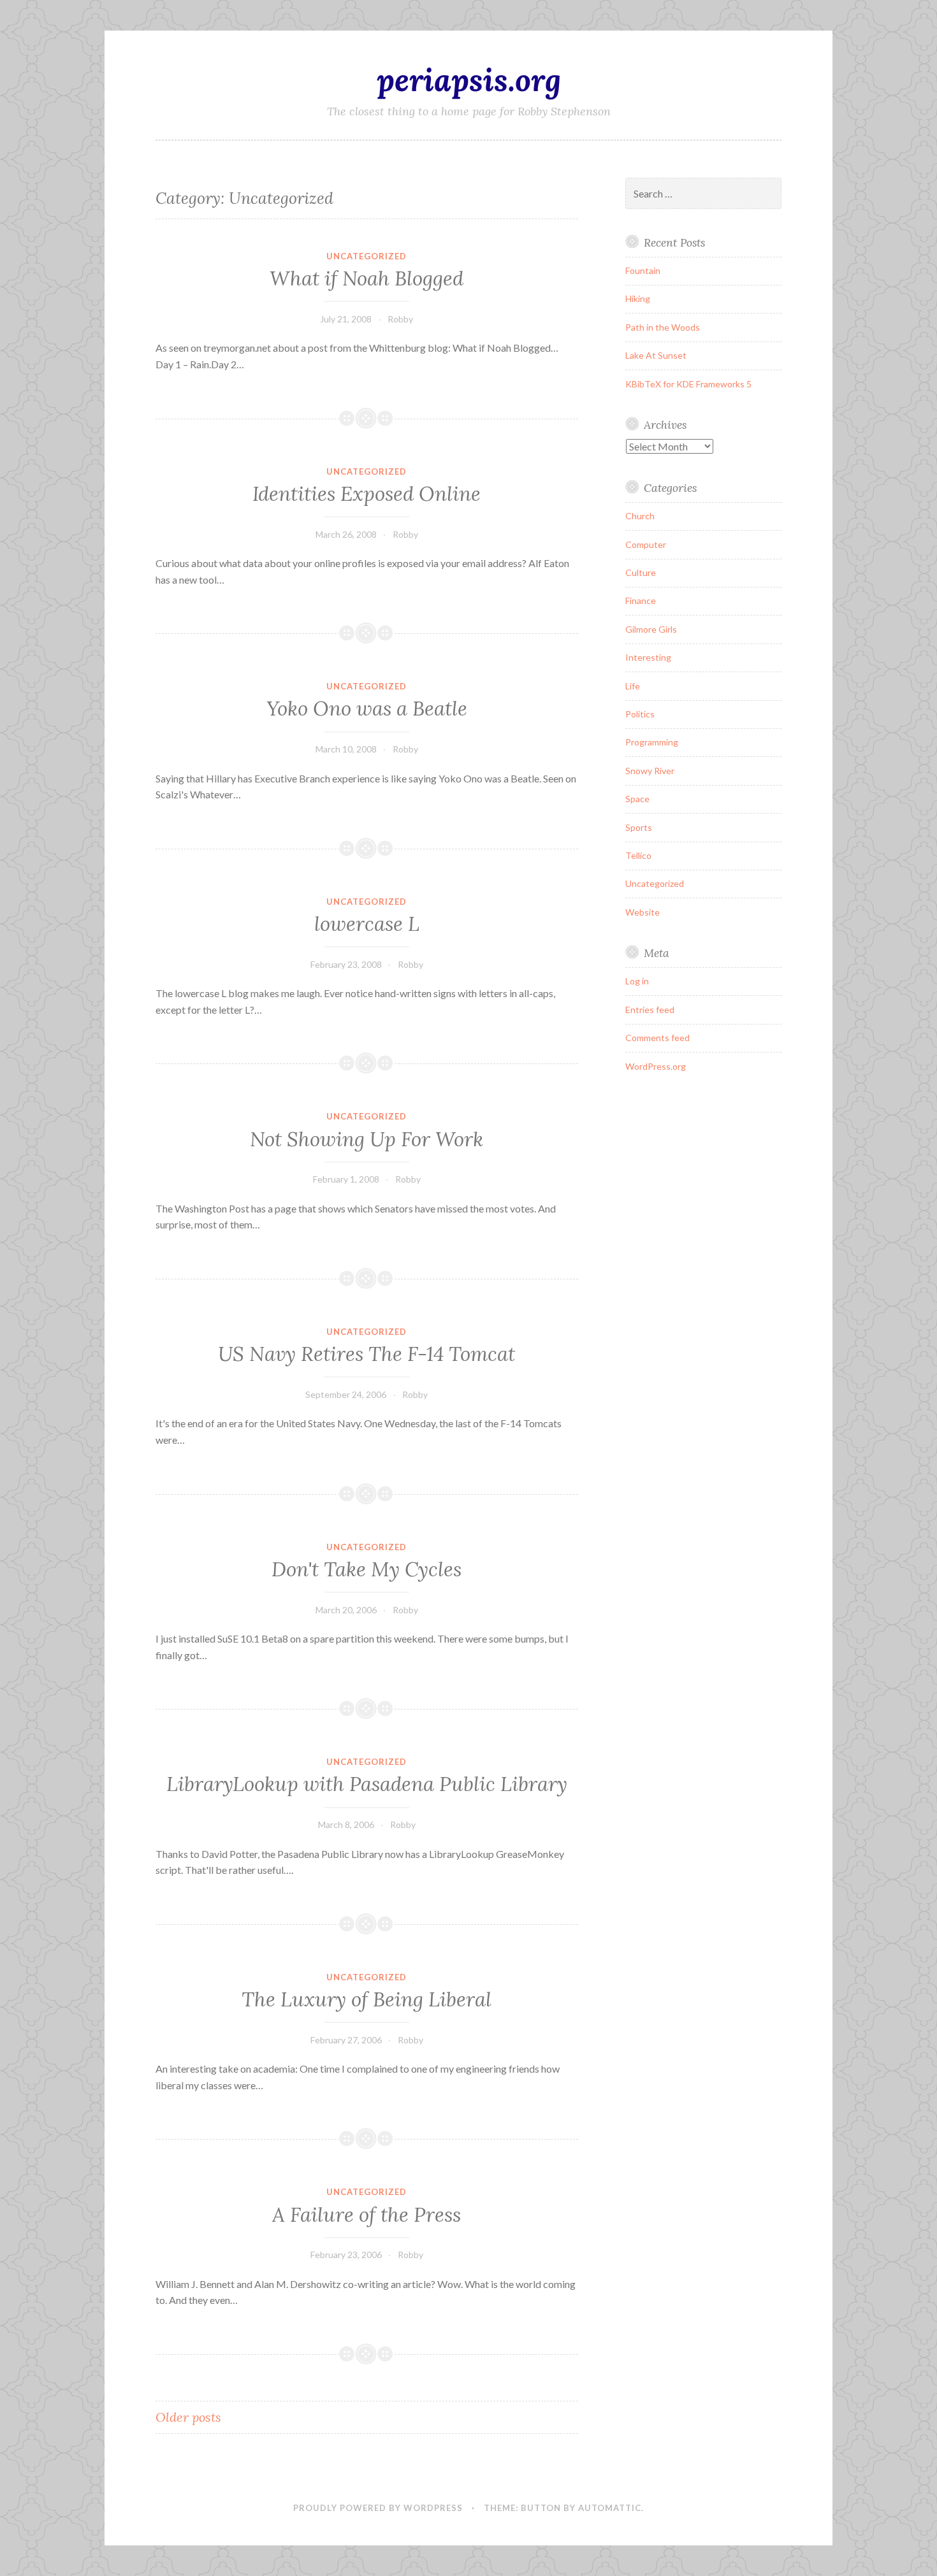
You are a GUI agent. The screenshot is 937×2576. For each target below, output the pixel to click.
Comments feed (657, 1038)
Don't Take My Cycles (367, 1569)
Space (637, 799)
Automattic (610, 2508)
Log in (637, 981)
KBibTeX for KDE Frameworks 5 (688, 384)
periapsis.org (469, 80)
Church (640, 516)
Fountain (643, 270)
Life (633, 686)
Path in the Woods (663, 327)
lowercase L (367, 924)
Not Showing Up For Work (367, 1139)
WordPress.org (656, 1066)
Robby (400, 319)
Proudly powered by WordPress (378, 2508)
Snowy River (650, 771)
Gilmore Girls (651, 629)
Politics (640, 714)
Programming (652, 742)
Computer (646, 544)
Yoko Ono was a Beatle (367, 709)
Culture (641, 572)
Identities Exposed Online (367, 494)
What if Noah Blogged (367, 278)
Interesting (648, 657)
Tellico (638, 855)
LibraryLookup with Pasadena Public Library (367, 1784)
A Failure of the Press (367, 2215)
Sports (639, 827)
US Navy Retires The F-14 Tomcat (367, 1354)
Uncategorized (367, 256)
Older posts (188, 2417)
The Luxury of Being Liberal (367, 1999)
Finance (641, 601)
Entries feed (650, 1010)
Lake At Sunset (656, 355)
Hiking (638, 299)
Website (643, 912)
